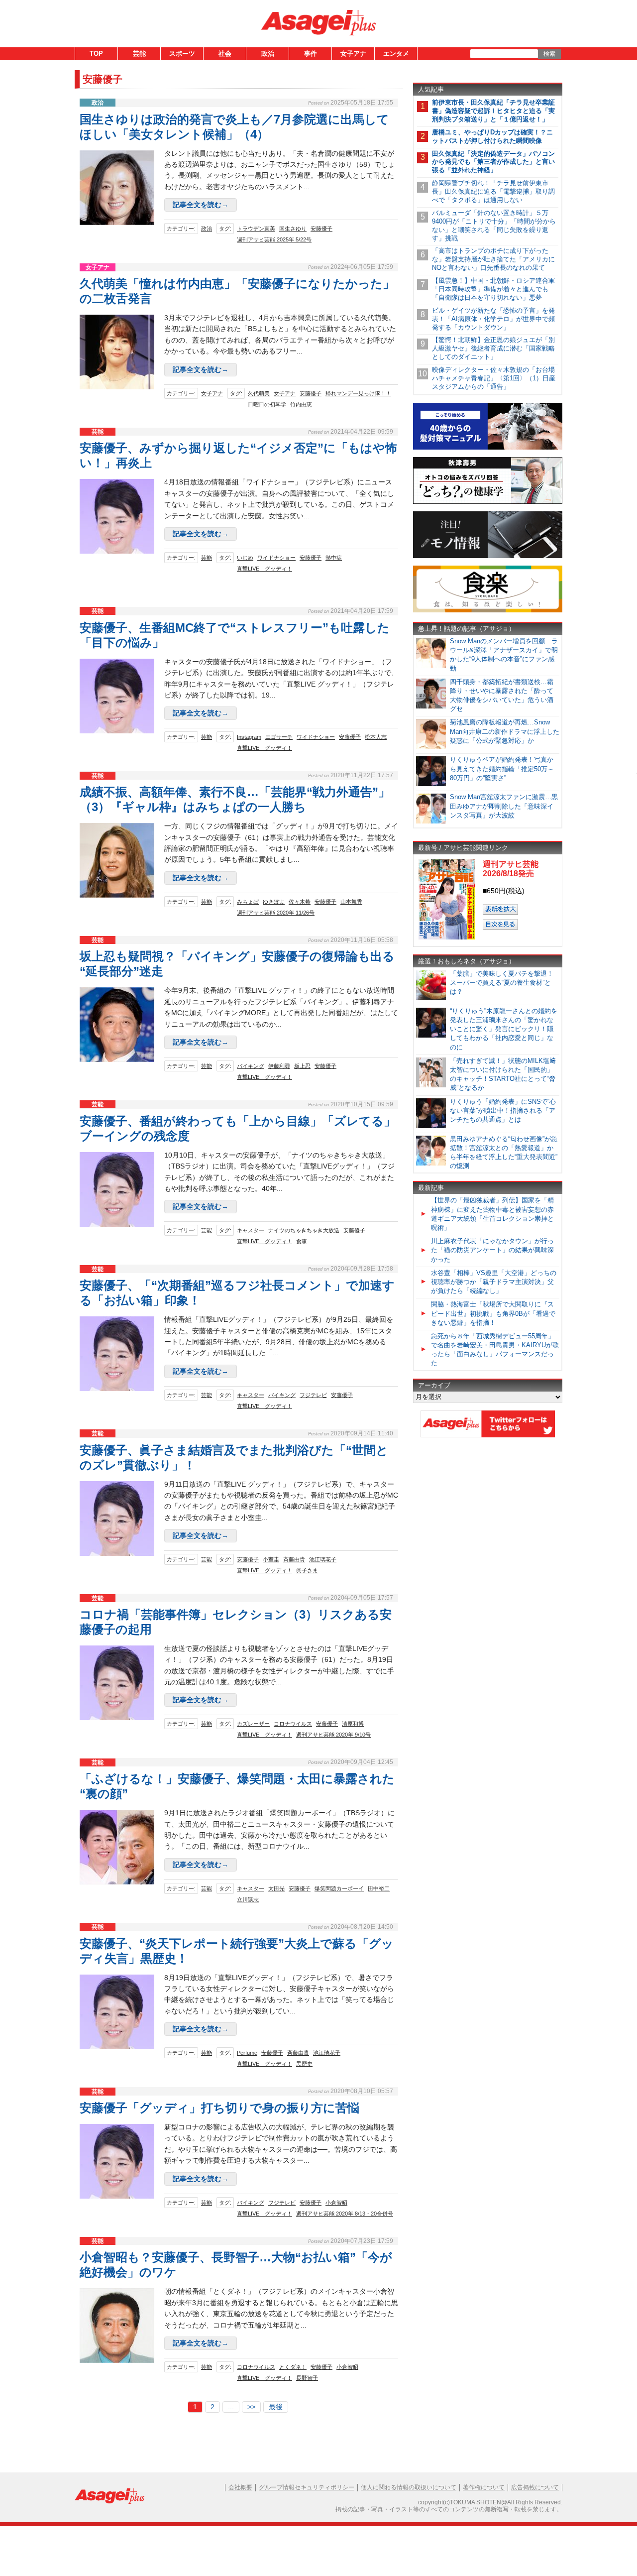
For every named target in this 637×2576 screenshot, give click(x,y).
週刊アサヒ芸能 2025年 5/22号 (274, 239)
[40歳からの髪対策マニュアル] (488, 448)
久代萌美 (259, 393)
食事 (302, 1241)
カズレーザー (253, 1724)
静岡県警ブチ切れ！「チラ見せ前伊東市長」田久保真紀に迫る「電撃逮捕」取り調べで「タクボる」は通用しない (493, 191)
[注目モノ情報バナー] (488, 556)
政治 (268, 54)
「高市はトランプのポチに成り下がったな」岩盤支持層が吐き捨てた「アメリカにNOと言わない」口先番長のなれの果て (493, 259)
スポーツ (182, 54)
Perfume (247, 2053)
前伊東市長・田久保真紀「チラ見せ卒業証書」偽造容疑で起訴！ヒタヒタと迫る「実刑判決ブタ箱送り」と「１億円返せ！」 (493, 111)
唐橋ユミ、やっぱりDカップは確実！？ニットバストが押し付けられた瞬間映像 (492, 136)
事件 (311, 54)
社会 (225, 54)
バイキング (251, 1066)
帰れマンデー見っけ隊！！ (358, 393)
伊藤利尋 (279, 1066)
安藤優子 (321, 229)
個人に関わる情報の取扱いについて (409, 2487)
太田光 (276, 1888)
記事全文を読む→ (201, 205)
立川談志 (248, 1899)
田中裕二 (379, 1888)
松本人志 (376, 737)
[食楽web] (488, 611)
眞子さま (307, 1570)
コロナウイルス (293, 1724)
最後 (276, 2407)
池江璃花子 (323, 1559)
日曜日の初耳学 (267, 404)
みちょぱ (248, 902)
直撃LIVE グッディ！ (265, 569)
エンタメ (396, 54)
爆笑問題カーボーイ (339, 1888)
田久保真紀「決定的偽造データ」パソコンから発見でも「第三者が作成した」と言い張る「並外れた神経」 (493, 162)
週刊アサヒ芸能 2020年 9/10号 (333, 1735)
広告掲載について (535, 2487)
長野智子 (307, 2378)
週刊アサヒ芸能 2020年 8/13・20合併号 (345, 2214)
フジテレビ (313, 1395)
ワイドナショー (276, 558)
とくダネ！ (293, 2367)
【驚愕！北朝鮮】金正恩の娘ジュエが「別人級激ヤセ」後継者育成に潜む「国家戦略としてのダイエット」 (493, 348)
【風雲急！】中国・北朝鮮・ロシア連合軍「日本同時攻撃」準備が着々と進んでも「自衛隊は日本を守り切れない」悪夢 (493, 289)
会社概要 (240, 2487)
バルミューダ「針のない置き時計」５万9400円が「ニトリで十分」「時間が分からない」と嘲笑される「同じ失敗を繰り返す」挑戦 (494, 226)
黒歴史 (304, 2064)
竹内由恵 (301, 404)
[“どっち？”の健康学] (488, 502)
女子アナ (353, 54)
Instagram (249, 737)
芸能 (139, 54)
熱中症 (334, 558)
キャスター (251, 1230)
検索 (549, 54)
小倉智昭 (336, 2203)
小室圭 (271, 1559)
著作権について (484, 2487)
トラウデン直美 (256, 229)
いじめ (245, 558)
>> (251, 2407)
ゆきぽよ (274, 902)
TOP (96, 54)
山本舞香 (351, 902)
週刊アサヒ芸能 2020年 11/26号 (276, 913)
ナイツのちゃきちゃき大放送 (304, 1230)
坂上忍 (302, 1066)
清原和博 (353, 1724)
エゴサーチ (279, 737)
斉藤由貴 (294, 1559)
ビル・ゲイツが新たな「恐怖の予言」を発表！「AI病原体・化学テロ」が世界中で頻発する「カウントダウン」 (493, 319)
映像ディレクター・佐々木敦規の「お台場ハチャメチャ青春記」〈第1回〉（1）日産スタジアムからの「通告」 (494, 378)
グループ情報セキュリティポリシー (307, 2487)
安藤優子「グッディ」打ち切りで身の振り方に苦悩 (219, 2108)
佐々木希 (300, 902)
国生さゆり (293, 229)
